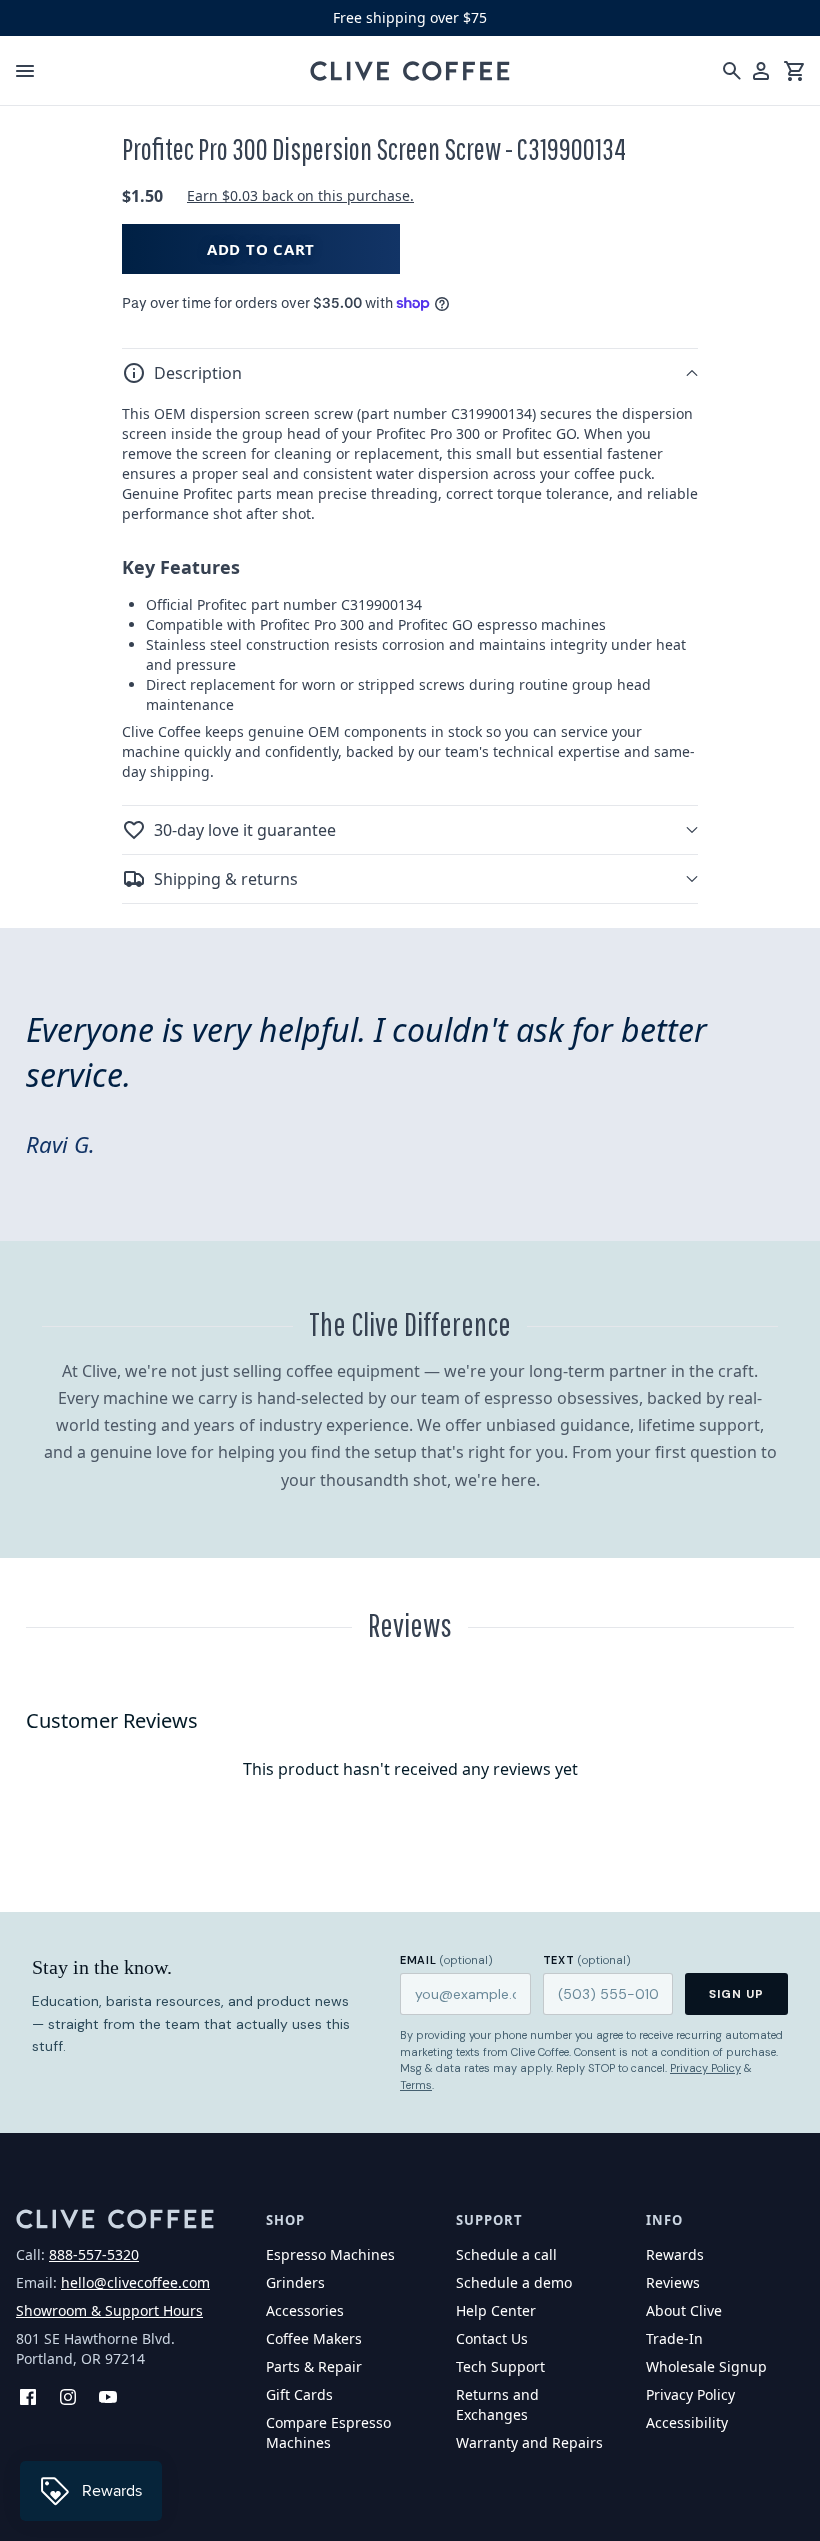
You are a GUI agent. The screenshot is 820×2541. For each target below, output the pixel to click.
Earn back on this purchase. (300, 195)
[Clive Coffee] (410, 71)
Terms (416, 2085)
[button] (410, 373)
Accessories (305, 2310)
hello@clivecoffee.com (135, 2282)
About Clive (684, 2310)
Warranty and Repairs (529, 2442)
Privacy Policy (705, 2068)
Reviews (673, 2282)
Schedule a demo (514, 2282)
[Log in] (761, 71)
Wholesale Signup (706, 2366)
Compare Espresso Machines (328, 2432)
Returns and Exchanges (497, 2404)
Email (446, 1960)
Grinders (295, 2282)
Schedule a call (506, 2254)
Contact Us (492, 2338)
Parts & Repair (314, 2366)
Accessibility (687, 2422)
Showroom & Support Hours (109, 2310)
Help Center (496, 2310)
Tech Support (500, 2366)
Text (587, 1960)
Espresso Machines (330, 2254)
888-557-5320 (94, 2254)
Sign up (736, 1994)
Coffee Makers (314, 2338)
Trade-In (674, 2338)
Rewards (675, 2254)
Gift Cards (299, 2394)
